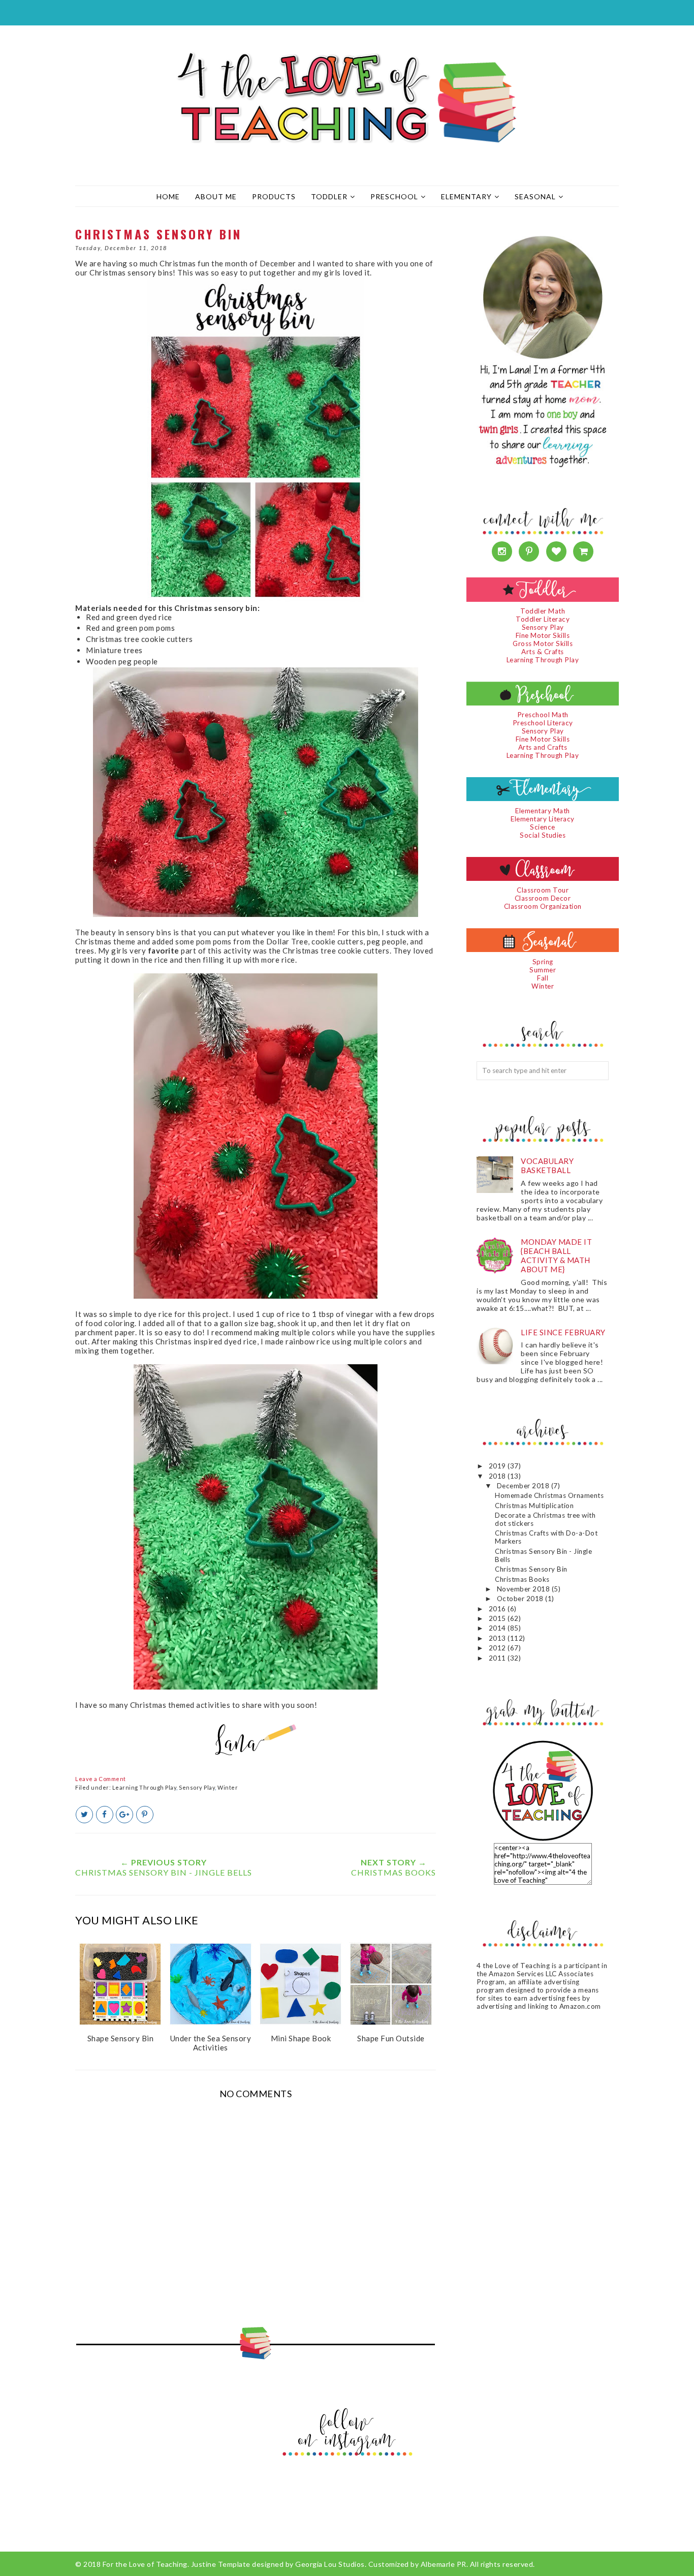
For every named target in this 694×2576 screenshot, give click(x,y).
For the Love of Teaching (145, 2564)
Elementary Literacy (543, 819)
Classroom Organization (543, 906)
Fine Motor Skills (543, 635)
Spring (543, 962)
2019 (498, 1466)
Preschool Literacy (543, 723)
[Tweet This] (84, 1815)
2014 (498, 1628)
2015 (498, 1618)
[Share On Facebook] (105, 1815)
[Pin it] (145, 1815)
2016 (498, 1609)
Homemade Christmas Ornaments (549, 1495)
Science (543, 827)
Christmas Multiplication (534, 1506)
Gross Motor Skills (543, 643)
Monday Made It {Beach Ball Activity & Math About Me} (556, 1255)
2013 (498, 1638)
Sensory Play (197, 1787)
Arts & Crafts (543, 652)
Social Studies (543, 835)
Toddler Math (543, 611)
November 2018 (524, 1589)
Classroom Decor (543, 898)
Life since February (563, 1332)
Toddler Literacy (543, 619)
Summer (543, 970)
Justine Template (221, 2564)
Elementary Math (543, 811)
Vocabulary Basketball (547, 1166)
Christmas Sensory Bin (531, 1569)
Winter (228, 1787)
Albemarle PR (444, 2564)
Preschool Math (543, 715)
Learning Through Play (145, 1787)
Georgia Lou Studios (330, 2564)
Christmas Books (522, 1579)
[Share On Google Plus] (124, 1815)
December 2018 (524, 1486)
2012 (498, 1648)
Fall (543, 978)
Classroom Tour (543, 890)
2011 (498, 1658)
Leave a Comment (101, 1779)
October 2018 (521, 1599)
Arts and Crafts (543, 747)
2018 (498, 1476)
